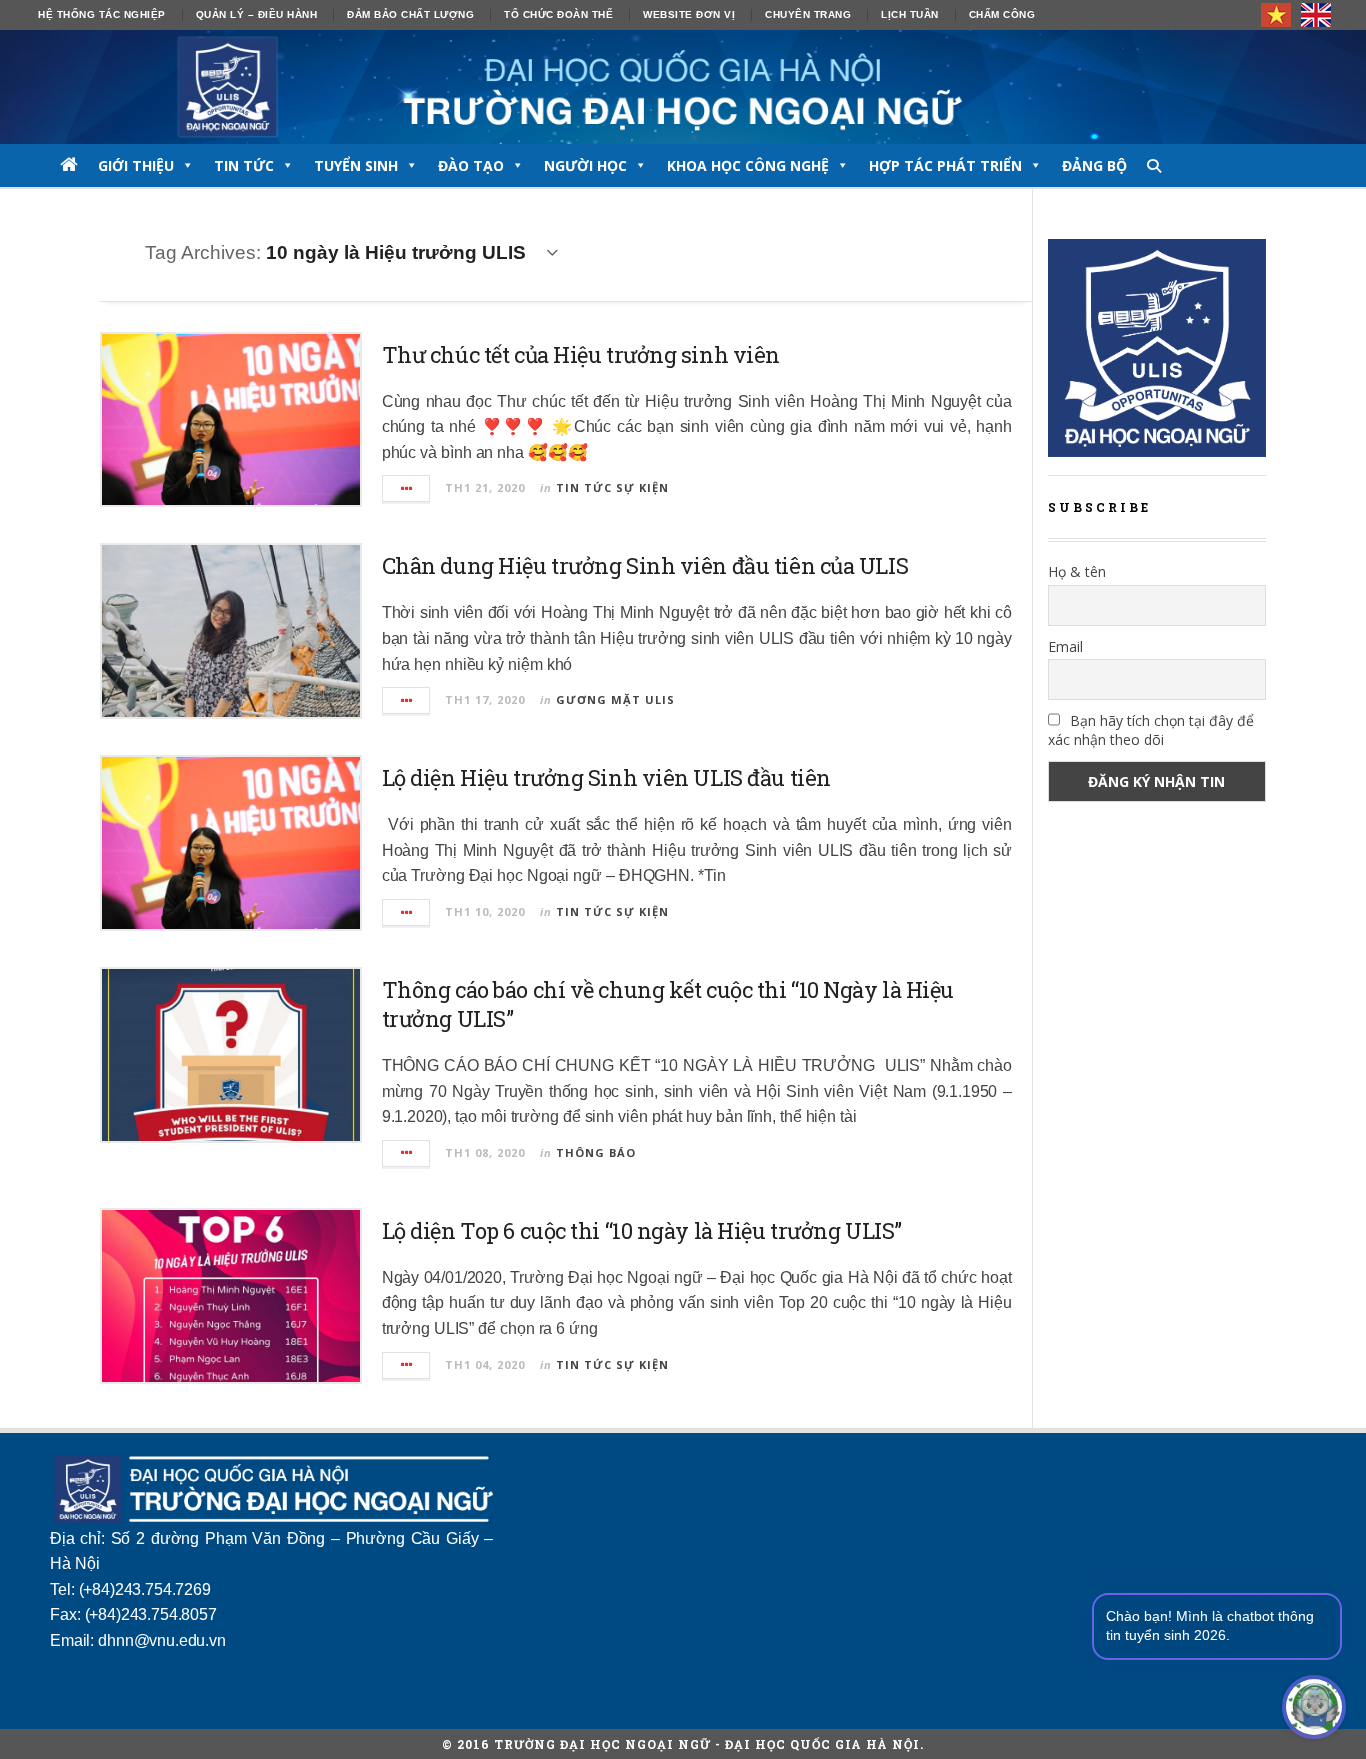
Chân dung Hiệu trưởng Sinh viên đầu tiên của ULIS (645, 565)
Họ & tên (1077, 571)
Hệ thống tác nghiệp (102, 14)
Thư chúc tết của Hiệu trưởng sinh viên (581, 354)
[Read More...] (407, 488)
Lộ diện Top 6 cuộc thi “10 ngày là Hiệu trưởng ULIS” (642, 1230)
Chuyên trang (808, 14)
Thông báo (596, 1152)
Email (1065, 646)
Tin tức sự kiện (612, 487)
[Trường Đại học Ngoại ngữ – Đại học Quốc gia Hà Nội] (683, 87)
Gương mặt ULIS (615, 699)
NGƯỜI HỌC (585, 165)
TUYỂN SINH (356, 165)
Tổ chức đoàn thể (558, 14)
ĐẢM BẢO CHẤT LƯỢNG (410, 14)
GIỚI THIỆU (136, 165)
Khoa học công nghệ (748, 165)
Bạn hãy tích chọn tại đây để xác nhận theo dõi (1151, 730)
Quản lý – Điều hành (257, 14)
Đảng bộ (1094, 165)
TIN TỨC (244, 165)
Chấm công (1002, 14)
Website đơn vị (689, 14)
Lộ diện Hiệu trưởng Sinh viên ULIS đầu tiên (606, 777)
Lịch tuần (910, 14)
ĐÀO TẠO (471, 165)
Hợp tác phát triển (945, 165)
